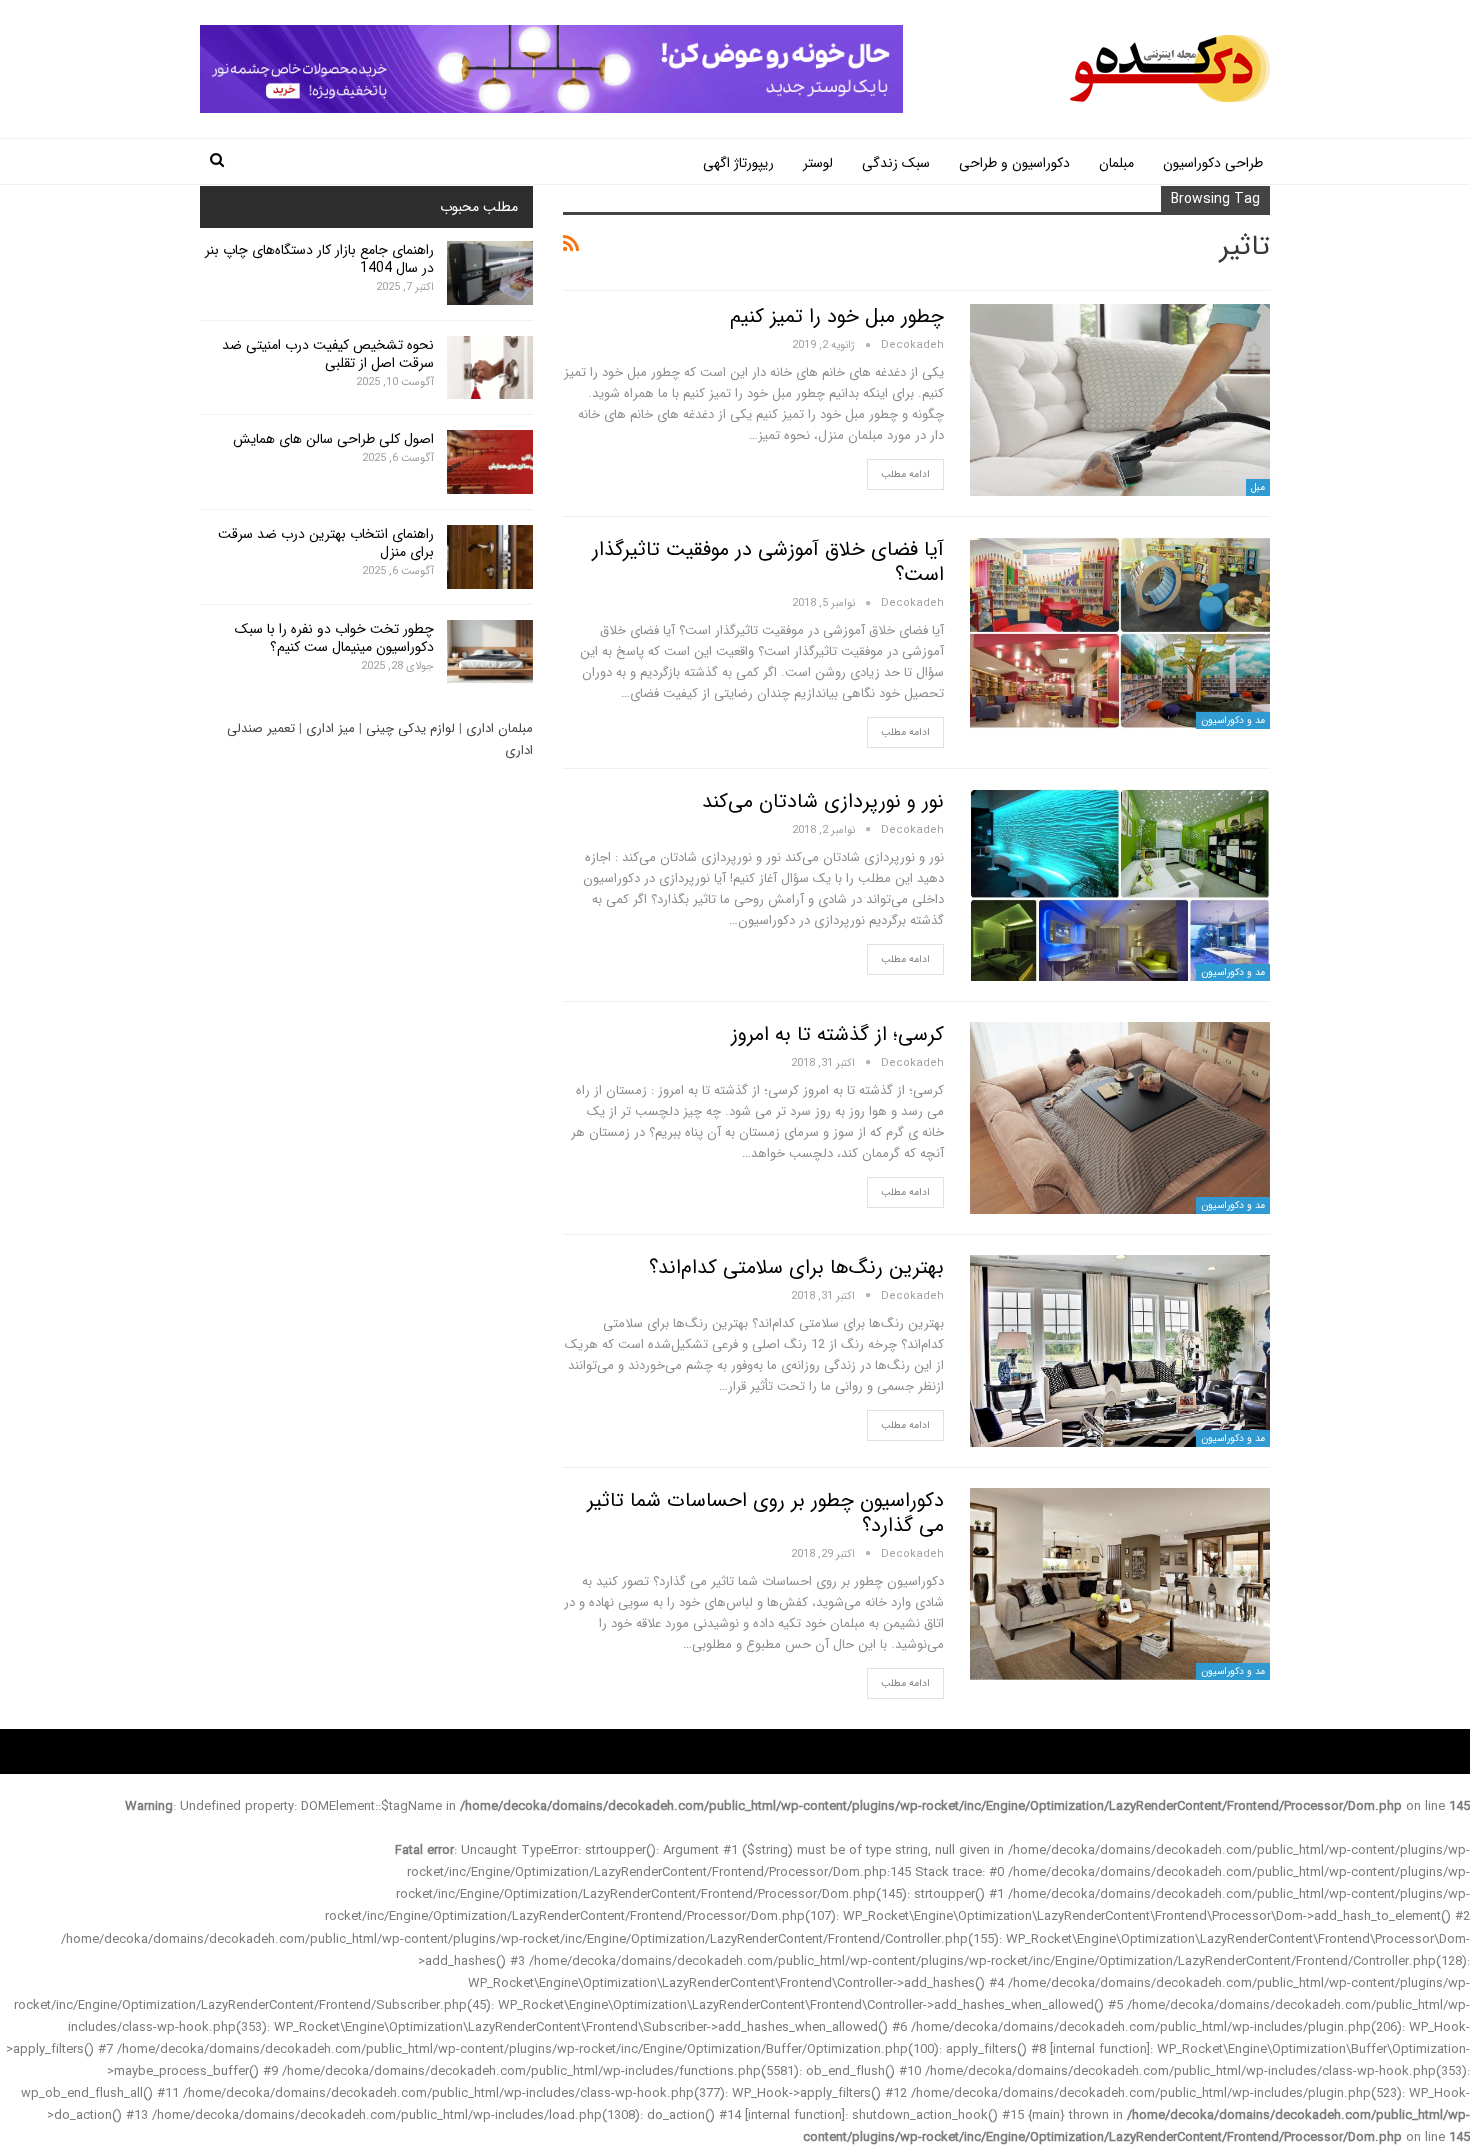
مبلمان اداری (499, 728)
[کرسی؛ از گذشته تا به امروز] (1120, 1118)
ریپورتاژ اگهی (738, 163)
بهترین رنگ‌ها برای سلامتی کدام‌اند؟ (796, 1267)
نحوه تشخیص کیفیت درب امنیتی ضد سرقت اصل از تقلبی (328, 354)
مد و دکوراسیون (1233, 720)
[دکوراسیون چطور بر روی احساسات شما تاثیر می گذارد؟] (1120, 1584)
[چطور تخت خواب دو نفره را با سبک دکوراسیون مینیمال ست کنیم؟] (490, 652)
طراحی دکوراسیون (1213, 163)
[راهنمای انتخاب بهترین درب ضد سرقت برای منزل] (490, 557)
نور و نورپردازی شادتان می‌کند (823, 801)
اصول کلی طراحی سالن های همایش (333, 439)
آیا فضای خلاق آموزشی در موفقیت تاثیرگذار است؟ (768, 562)
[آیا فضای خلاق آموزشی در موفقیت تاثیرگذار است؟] (1120, 633)
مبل (1258, 487)
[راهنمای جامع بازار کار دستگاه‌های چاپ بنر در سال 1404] (490, 273)
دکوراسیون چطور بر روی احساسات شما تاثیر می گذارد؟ (765, 1513)
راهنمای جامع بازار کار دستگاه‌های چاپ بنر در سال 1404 (319, 259)
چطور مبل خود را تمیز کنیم (837, 316)
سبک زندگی (896, 163)
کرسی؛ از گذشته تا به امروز (837, 1034)
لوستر (818, 163)
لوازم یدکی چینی (410, 728)
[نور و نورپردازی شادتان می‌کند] (1120, 885)
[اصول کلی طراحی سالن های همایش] (490, 462)
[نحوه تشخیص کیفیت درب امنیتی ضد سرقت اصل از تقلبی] (490, 368)
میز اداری (330, 728)
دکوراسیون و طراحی (1014, 163)
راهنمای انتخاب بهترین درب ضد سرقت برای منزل (326, 543)
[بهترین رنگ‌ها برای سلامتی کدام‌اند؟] (1120, 1351)
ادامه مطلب (905, 474)
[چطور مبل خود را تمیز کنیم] (1120, 400)
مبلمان (1116, 163)
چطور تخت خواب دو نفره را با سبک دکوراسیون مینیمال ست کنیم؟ (334, 638)
